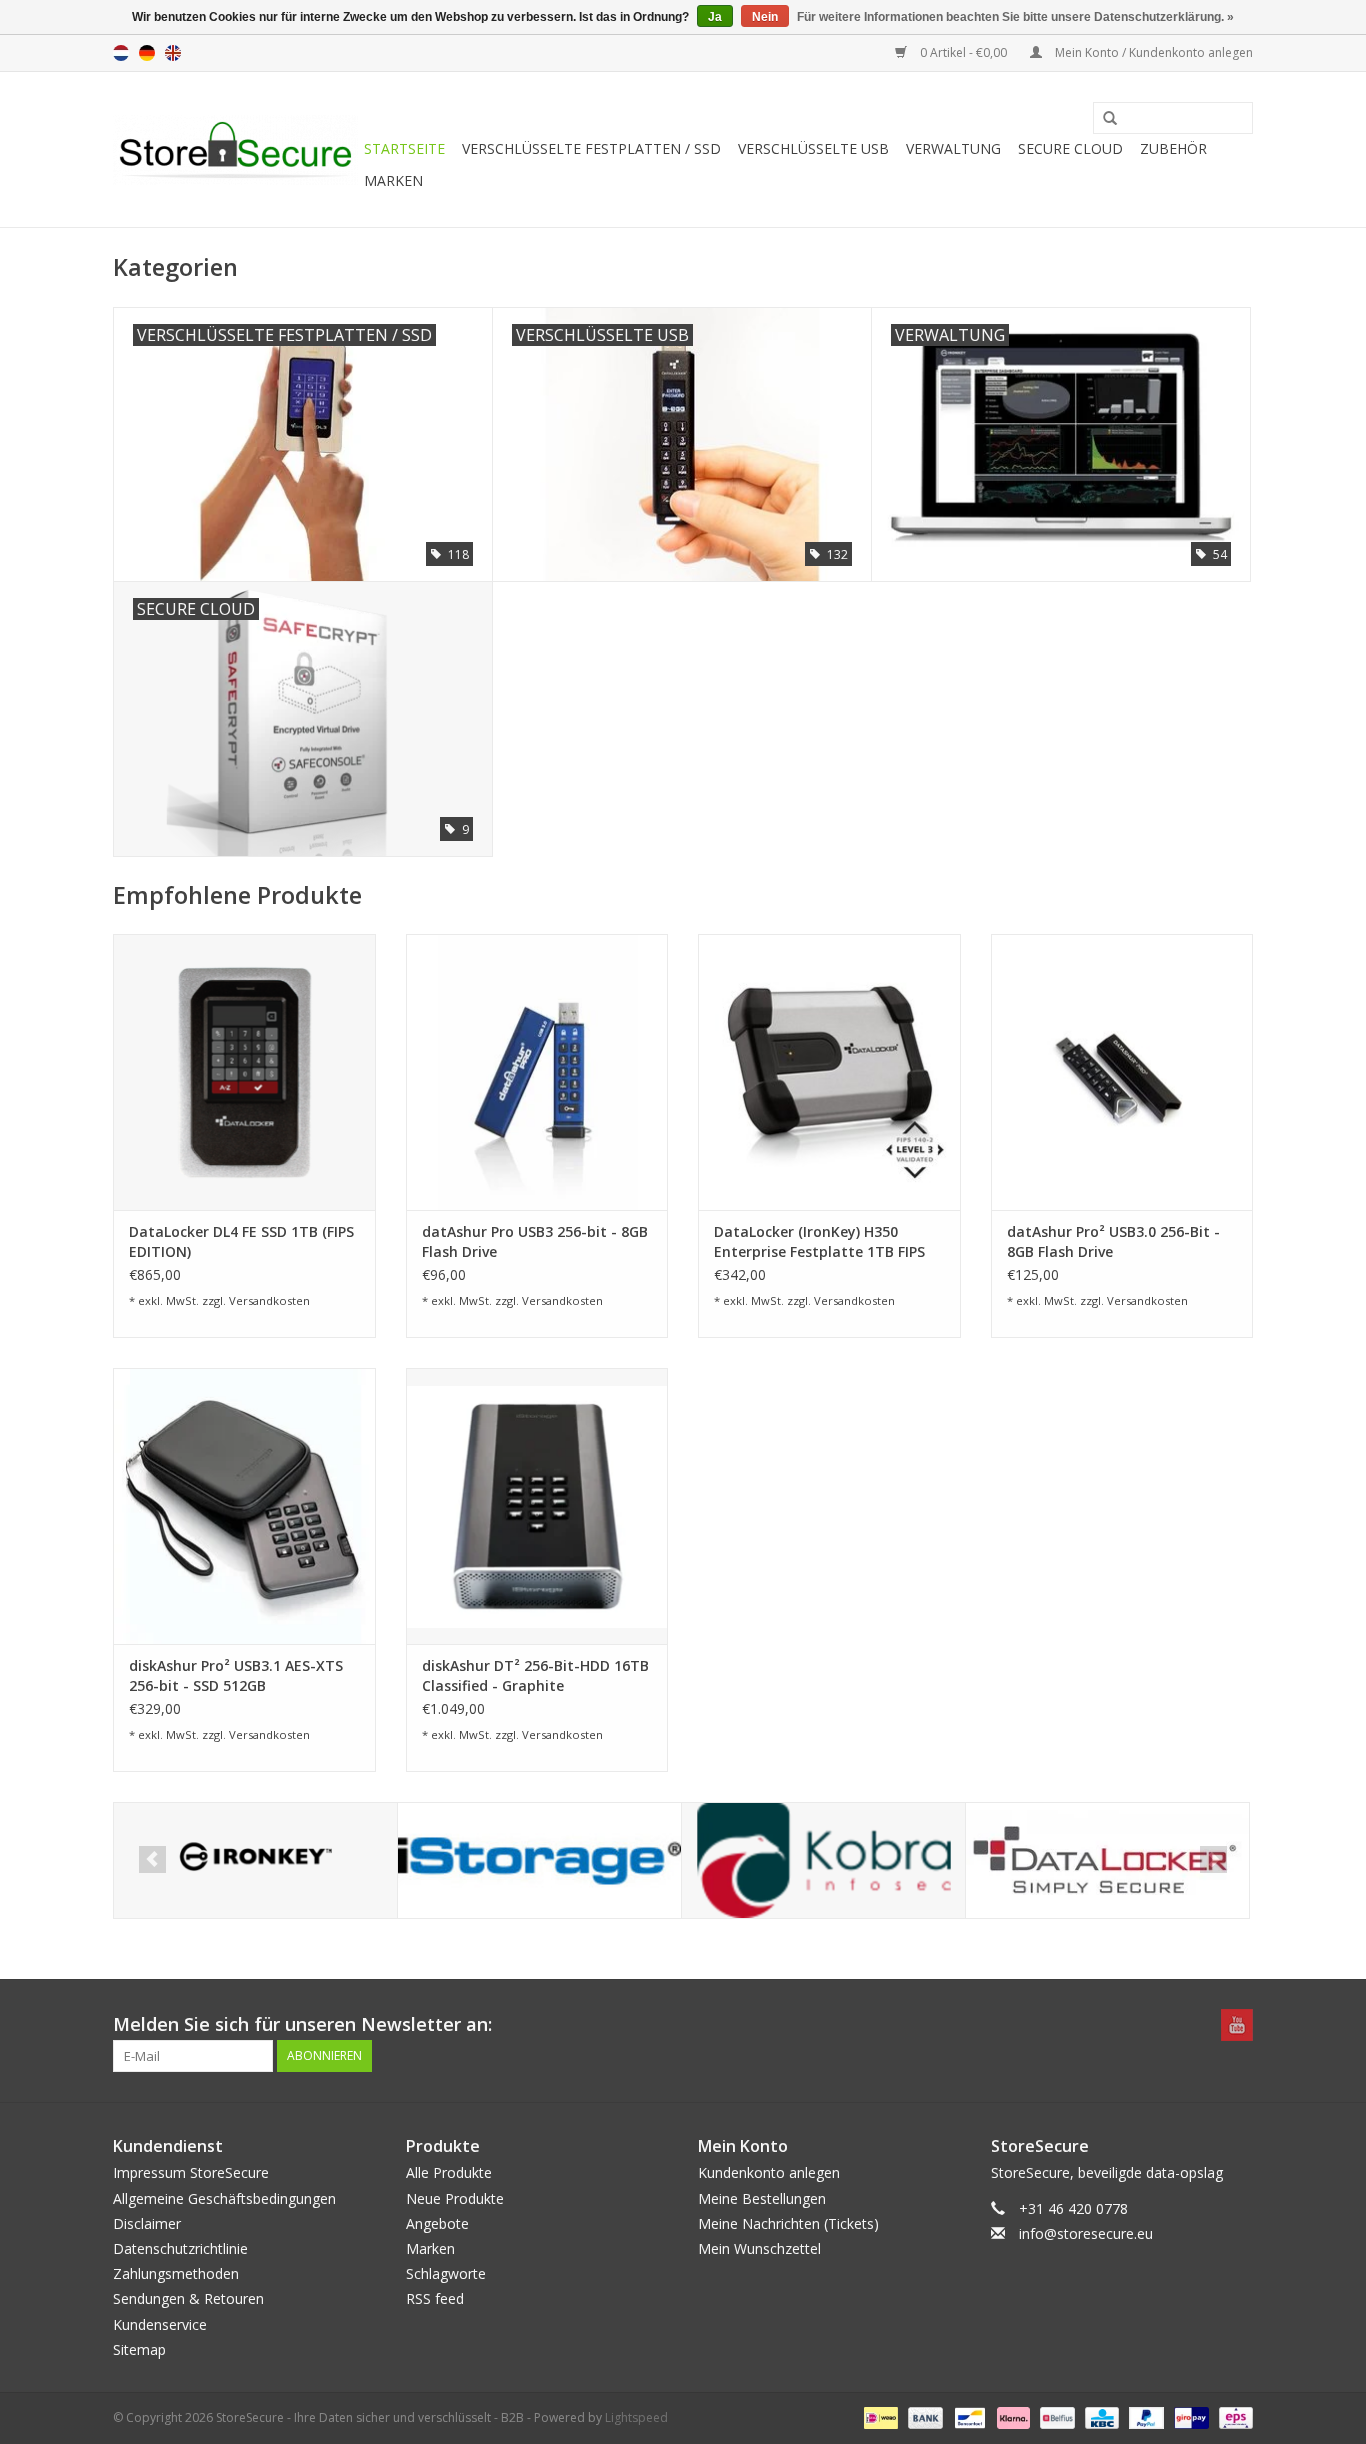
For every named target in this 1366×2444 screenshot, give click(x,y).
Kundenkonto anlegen (769, 2172)
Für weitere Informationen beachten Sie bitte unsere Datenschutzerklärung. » (1015, 17)
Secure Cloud (1070, 148)
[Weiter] (1213, 1859)
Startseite (404, 148)
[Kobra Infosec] (823, 1860)
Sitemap (139, 2349)
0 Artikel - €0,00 (963, 52)
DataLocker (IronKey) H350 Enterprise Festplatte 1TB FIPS (819, 1241)
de (147, 53)
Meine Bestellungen (762, 2198)
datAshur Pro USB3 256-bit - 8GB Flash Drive (535, 1241)
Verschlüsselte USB (813, 148)
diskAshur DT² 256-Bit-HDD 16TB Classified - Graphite (535, 1675)
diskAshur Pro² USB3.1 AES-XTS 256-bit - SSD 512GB (236, 1675)
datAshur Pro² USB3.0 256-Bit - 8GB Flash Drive (1113, 1241)
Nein (765, 17)
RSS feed (435, 2298)
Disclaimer (147, 2223)
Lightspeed (636, 2417)
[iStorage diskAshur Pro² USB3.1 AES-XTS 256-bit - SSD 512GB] (244, 1505)
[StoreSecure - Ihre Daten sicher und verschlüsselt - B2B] (235, 150)
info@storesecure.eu (1086, 2233)
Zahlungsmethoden (176, 2273)
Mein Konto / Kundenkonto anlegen (1152, 52)
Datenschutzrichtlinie (180, 2248)
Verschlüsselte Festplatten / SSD (591, 148)
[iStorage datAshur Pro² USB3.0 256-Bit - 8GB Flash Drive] (1122, 1071)
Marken (393, 180)
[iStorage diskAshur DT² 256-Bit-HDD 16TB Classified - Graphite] (537, 1505)
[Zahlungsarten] (879, 2416)
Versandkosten (269, 1300)
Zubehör (1173, 148)
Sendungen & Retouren (188, 2298)
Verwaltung (953, 148)
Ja (715, 17)
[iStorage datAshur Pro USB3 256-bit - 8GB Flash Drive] (537, 1071)
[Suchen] (1103, 119)
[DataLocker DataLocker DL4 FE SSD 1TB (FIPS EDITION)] (244, 1071)
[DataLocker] (1107, 1860)
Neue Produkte (455, 2198)
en (173, 53)
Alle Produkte (449, 2172)
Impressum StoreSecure (191, 2172)
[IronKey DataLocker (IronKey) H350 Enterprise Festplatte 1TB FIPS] (829, 1071)
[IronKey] (255, 1860)
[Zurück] (152, 1859)
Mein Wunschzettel (759, 2248)
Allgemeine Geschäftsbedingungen (224, 2198)
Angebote (437, 2223)
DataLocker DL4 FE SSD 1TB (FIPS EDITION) (241, 1241)
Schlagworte (446, 2273)
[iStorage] (539, 1860)
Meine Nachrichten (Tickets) (788, 2223)
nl (121, 53)
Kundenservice (160, 2324)
